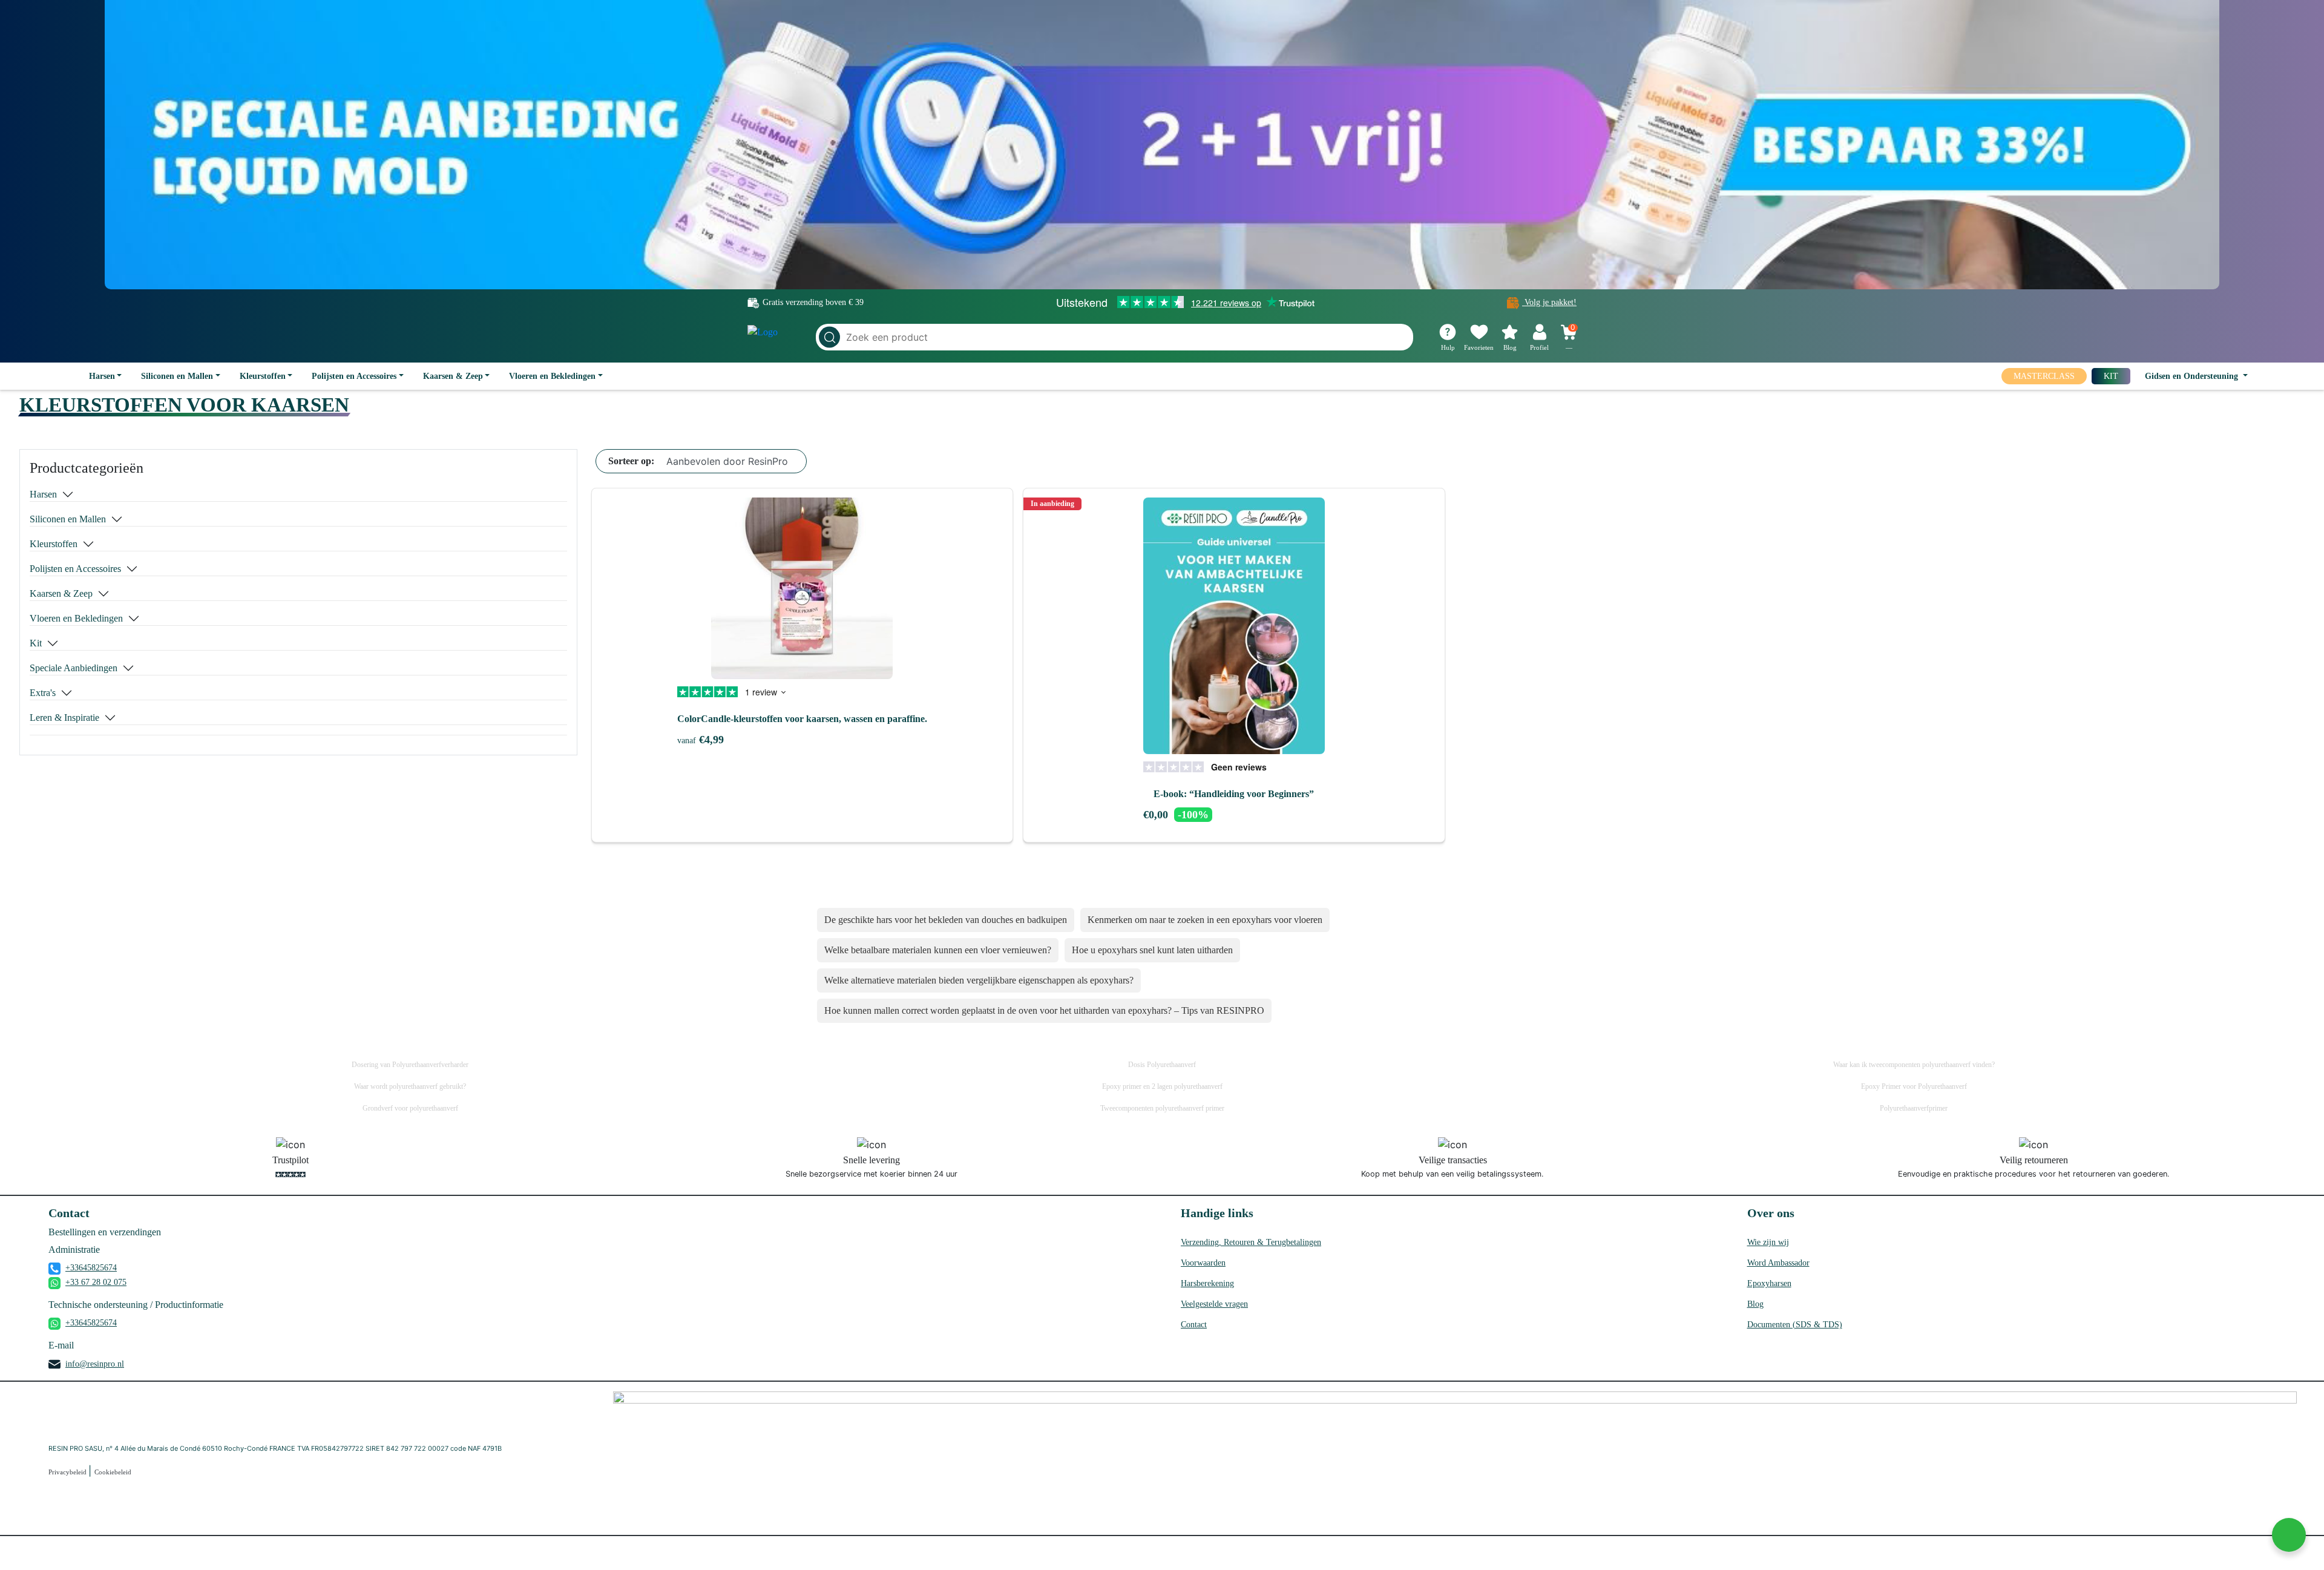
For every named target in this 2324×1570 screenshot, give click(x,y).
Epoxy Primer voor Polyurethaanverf (1914, 1086)
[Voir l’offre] (1162, 145)
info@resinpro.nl (95, 1364)
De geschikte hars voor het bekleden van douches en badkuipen (946, 920)
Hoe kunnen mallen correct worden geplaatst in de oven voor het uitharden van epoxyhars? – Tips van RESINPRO (1044, 1010)
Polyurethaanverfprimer (1914, 1108)
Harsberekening (1207, 1283)
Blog (1755, 1304)
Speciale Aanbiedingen (74, 668)
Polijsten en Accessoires (354, 376)
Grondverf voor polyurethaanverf (410, 1108)
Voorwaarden (1203, 1263)
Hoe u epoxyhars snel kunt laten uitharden (1152, 950)
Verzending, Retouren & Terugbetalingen (1251, 1242)
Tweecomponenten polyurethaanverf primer (1162, 1108)
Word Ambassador (1778, 1263)
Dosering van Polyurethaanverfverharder (410, 1065)
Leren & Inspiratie (64, 718)
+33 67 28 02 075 (96, 1282)
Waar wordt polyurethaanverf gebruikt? (410, 1086)
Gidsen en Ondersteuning (2193, 376)
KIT (2111, 376)
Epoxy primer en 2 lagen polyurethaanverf (1162, 1086)
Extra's (43, 693)
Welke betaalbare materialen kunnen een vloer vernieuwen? (938, 950)
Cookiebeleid (113, 1472)
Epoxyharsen (1769, 1283)
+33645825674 (91, 1268)
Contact (1194, 1325)
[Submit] (829, 337)
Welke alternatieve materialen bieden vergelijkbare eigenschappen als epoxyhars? (979, 980)
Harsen (102, 376)
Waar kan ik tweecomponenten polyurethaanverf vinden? (1914, 1065)
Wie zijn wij (1768, 1242)
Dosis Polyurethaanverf (1162, 1065)
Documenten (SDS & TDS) (1795, 1325)
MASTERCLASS (2044, 376)
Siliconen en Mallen (177, 376)
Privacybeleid (68, 1472)
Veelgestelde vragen (1214, 1304)
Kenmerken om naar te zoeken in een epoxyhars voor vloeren (1205, 920)
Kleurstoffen (263, 376)
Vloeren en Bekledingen (552, 376)
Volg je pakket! (1549, 302)
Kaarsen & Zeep (453, 376)
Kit (36, 643)
